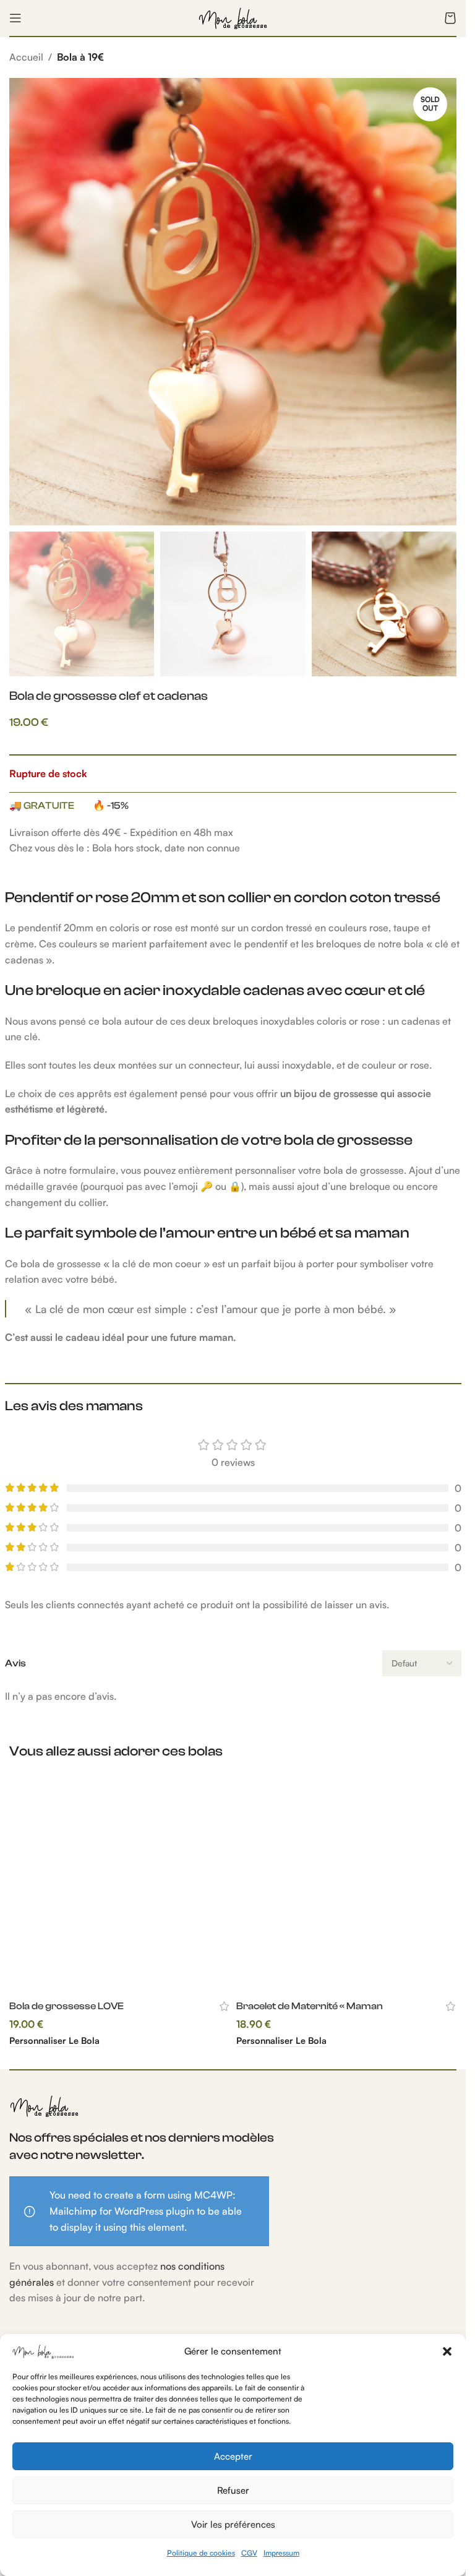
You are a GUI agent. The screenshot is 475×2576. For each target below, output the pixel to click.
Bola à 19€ (80, 57)
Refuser (233, 2490)
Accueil (26, 57)
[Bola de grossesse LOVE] (120, 1883)
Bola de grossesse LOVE (66, 2006)
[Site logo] (233, 17)
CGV (249, 2553)
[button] (447, 2351)
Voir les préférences (233, 2524)
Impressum (281, 2553)
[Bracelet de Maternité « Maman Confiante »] (347, 1883)
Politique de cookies (201, 2553)
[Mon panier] (450, 18)
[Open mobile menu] (15, 18)
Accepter (233, 2456)
